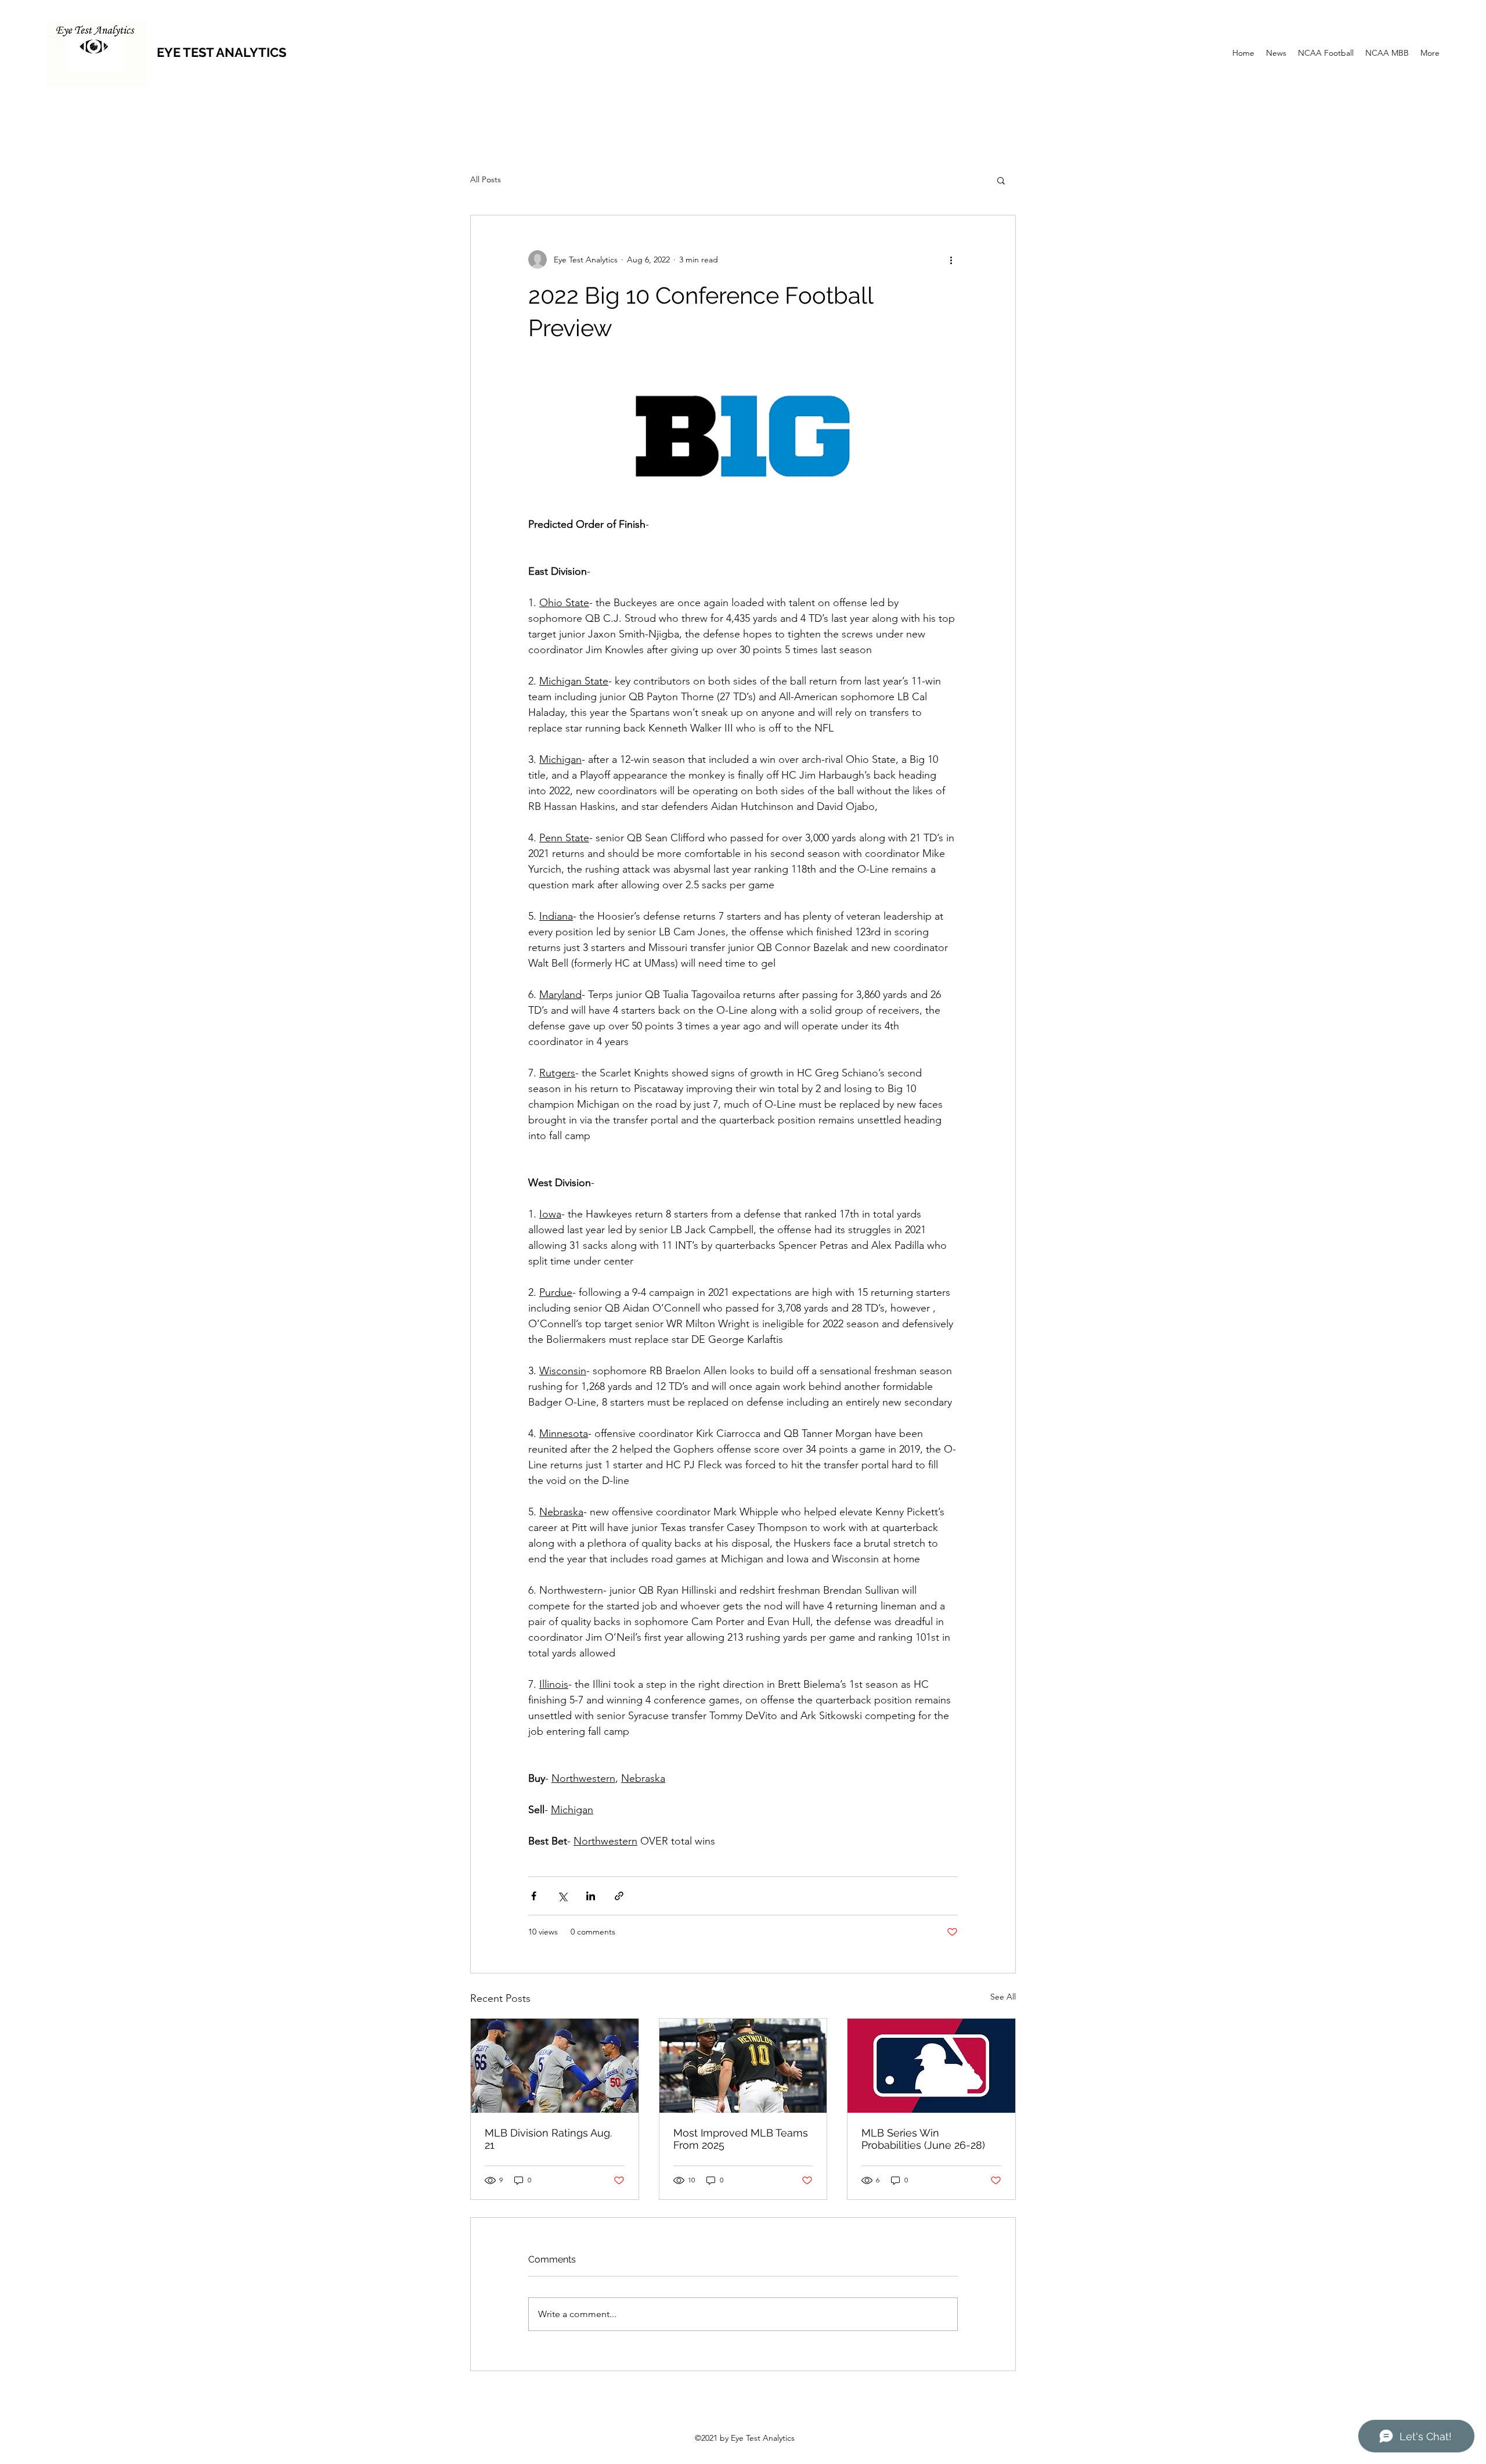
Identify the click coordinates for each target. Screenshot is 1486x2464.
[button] (1001, 180)
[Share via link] (619, 1896)
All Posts (486, 179)
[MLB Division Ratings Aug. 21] (555, 2066)
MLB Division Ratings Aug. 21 (548, 2139)
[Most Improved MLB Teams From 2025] (743, 2066)
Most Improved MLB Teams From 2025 (741, 2139)
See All (1003, 1997)
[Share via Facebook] (534, 1896)
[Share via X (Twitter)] (562, 1896)
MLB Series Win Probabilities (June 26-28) (923, 2139)
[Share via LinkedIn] (591, 1896)
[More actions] (951, 260)
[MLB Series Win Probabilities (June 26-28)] (931, 2066)
